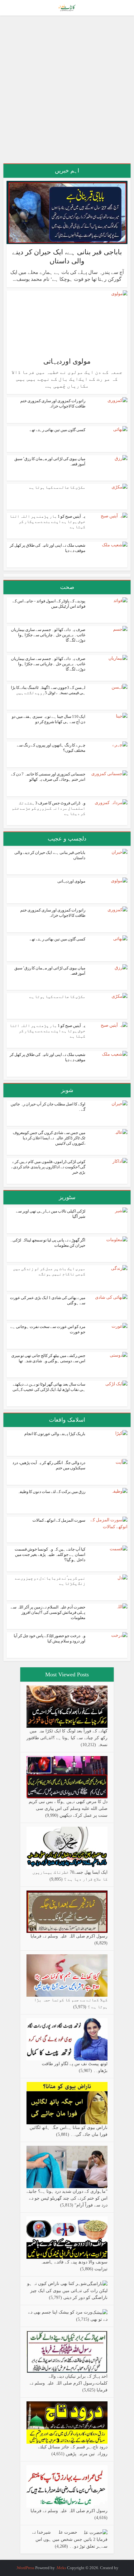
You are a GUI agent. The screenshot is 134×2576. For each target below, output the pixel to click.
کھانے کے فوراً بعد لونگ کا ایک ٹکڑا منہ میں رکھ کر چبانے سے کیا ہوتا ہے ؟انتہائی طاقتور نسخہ (67, 1738)
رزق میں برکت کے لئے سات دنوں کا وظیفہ (51, 1492)
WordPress (26, 2568)
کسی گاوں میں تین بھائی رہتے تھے (57, 430)
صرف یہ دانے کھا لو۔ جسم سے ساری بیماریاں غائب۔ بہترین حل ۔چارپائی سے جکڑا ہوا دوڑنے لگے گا (48, 635)
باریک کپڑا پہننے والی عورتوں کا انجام (55, 1434)
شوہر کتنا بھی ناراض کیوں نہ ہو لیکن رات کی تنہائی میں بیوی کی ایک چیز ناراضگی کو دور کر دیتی (67, 2291)
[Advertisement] (67, 92)
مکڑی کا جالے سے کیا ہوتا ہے (57, 487)
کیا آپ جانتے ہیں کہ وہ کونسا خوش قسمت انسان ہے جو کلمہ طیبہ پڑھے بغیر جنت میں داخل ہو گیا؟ (50, 1554)
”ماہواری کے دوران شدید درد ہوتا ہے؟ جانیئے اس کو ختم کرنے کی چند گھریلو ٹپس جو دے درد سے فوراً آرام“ (67, 2198)
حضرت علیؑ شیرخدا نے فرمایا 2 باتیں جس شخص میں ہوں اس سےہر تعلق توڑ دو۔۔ (70, 2539)
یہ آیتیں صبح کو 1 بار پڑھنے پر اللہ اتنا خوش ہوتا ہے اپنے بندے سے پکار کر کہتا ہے (48, 522)
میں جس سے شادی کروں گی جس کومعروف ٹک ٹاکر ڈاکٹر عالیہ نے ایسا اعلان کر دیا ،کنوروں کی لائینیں (49, 1138)
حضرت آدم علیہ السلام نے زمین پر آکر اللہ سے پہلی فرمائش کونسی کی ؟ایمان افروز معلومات (48, 1612)
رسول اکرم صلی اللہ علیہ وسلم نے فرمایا (69, 1936)
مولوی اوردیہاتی (67, 361)
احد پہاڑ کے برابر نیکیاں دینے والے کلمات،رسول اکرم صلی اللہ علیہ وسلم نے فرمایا (69, 2383)
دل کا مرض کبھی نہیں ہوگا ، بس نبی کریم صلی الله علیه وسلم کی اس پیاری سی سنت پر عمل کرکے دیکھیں (68, 1808)
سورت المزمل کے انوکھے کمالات (59, 1520)
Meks (61, 2568)
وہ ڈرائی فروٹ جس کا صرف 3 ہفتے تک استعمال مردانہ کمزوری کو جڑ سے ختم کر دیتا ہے (49, 808)
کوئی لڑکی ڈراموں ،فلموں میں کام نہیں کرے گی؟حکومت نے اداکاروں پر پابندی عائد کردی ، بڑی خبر (48, 1167)
